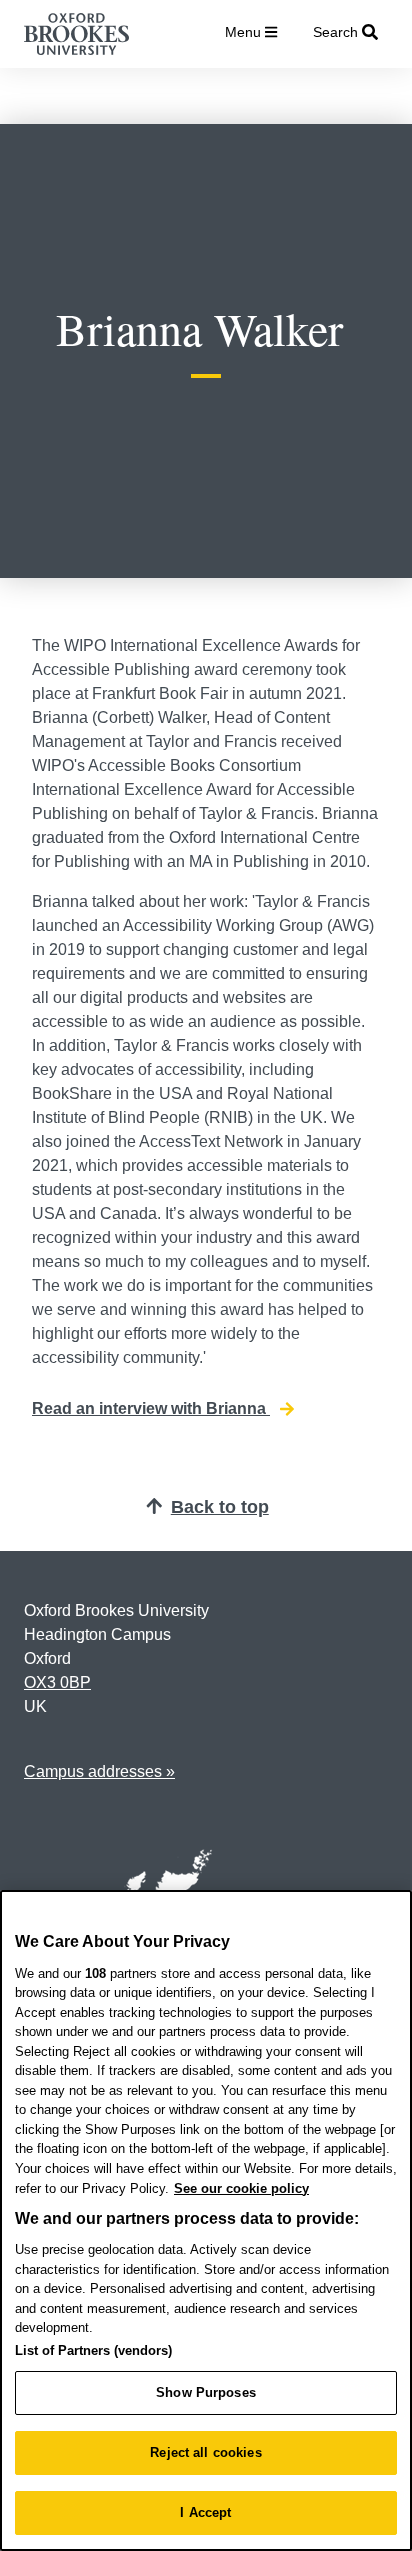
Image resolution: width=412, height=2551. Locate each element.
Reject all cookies (205, 2452)
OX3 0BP (57, 1682)
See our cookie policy (241, 2188)
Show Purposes (206, 2392)
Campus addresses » (99, 1771)
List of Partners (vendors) (93, 2350)
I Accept (205, 2512)
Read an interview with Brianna (151, 1408)
